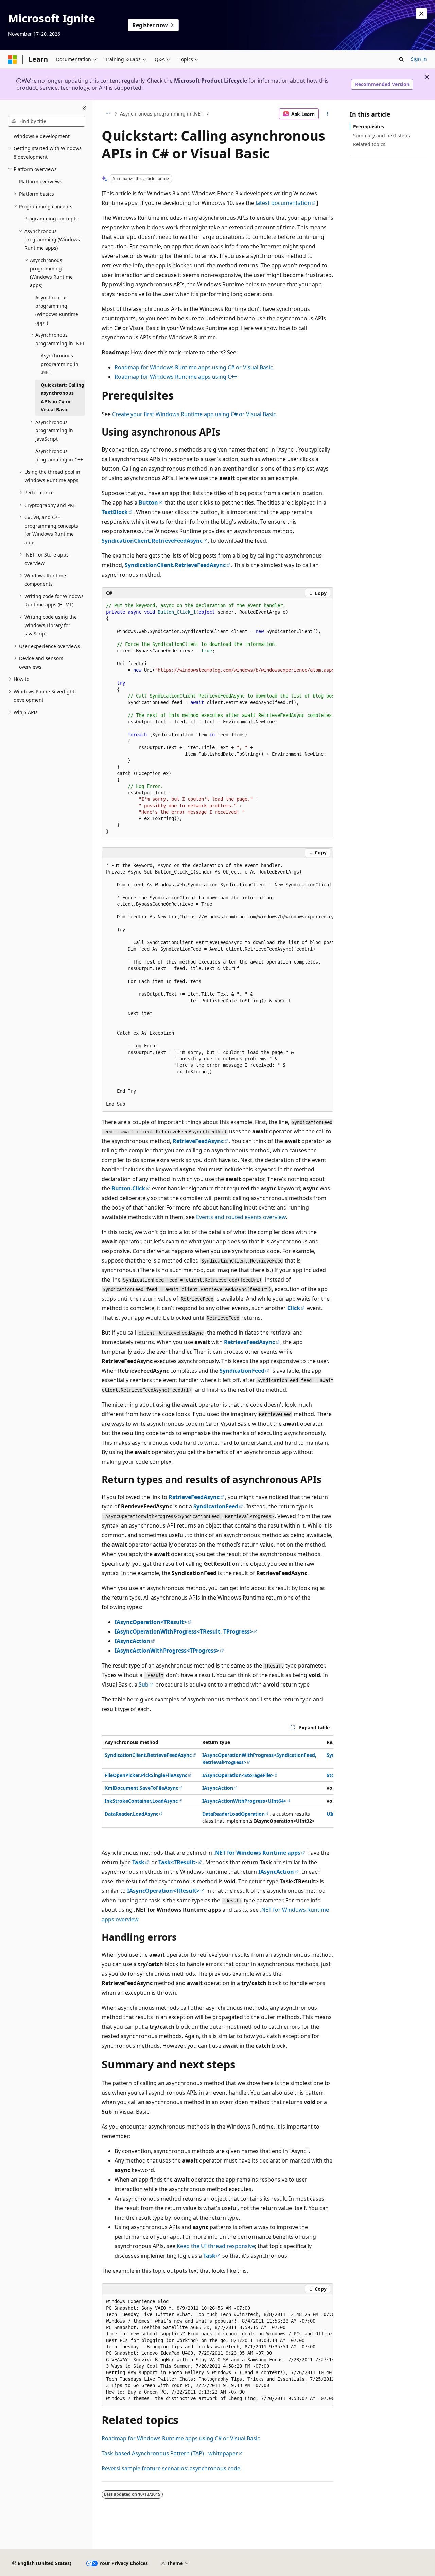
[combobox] (47, 121)
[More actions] (327, 114)
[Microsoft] (13, 59)
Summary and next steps (381, 135)
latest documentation (283, 203)
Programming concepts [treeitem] (51, 219)
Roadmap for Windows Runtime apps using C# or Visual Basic (194, 367)
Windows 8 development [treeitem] (42, 136)
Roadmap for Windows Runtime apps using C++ (176, 377)
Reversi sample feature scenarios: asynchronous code (171, 2468)
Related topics (369, 144)
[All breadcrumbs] (108, 114)
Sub (144, 1684)
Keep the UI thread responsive (216, 2246)
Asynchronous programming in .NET (162, 114)
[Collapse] (84, 108)
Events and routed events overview (241, 1217)
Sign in (419, 59)
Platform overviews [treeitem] (41, 182)
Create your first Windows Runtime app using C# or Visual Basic (194, 414)
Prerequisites (369, 127)
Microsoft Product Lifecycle (211, 81)
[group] (217, 719)
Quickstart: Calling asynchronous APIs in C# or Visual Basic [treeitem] (63, 397)
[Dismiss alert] (421, 14)
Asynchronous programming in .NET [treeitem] (60, 364)
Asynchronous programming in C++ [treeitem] (59, 455)
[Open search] (401, 59)
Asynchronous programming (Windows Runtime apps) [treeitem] (57, 310)
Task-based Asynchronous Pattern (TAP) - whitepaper (170, 2453)
